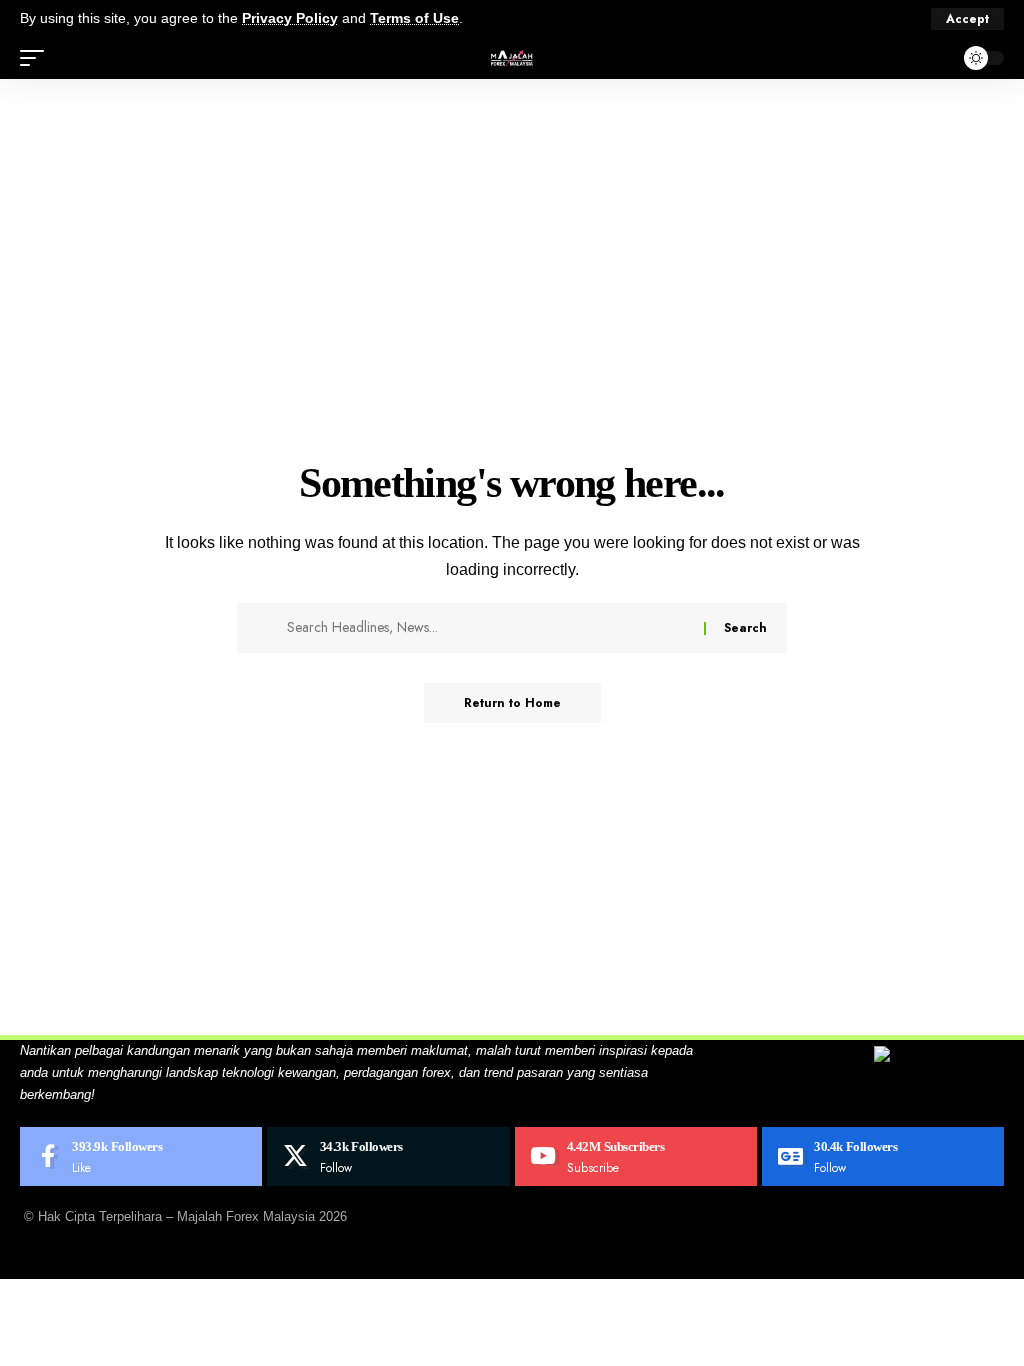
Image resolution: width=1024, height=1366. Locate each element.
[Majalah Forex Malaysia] (512, 58)
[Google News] (883, 1157)
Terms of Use (414, 18)
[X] (388, 1157)
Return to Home (512, 703)
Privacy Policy (290, 18)
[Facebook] (141, 1157)
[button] (967, 19)
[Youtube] (636, 1157)
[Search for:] (488, 628)
